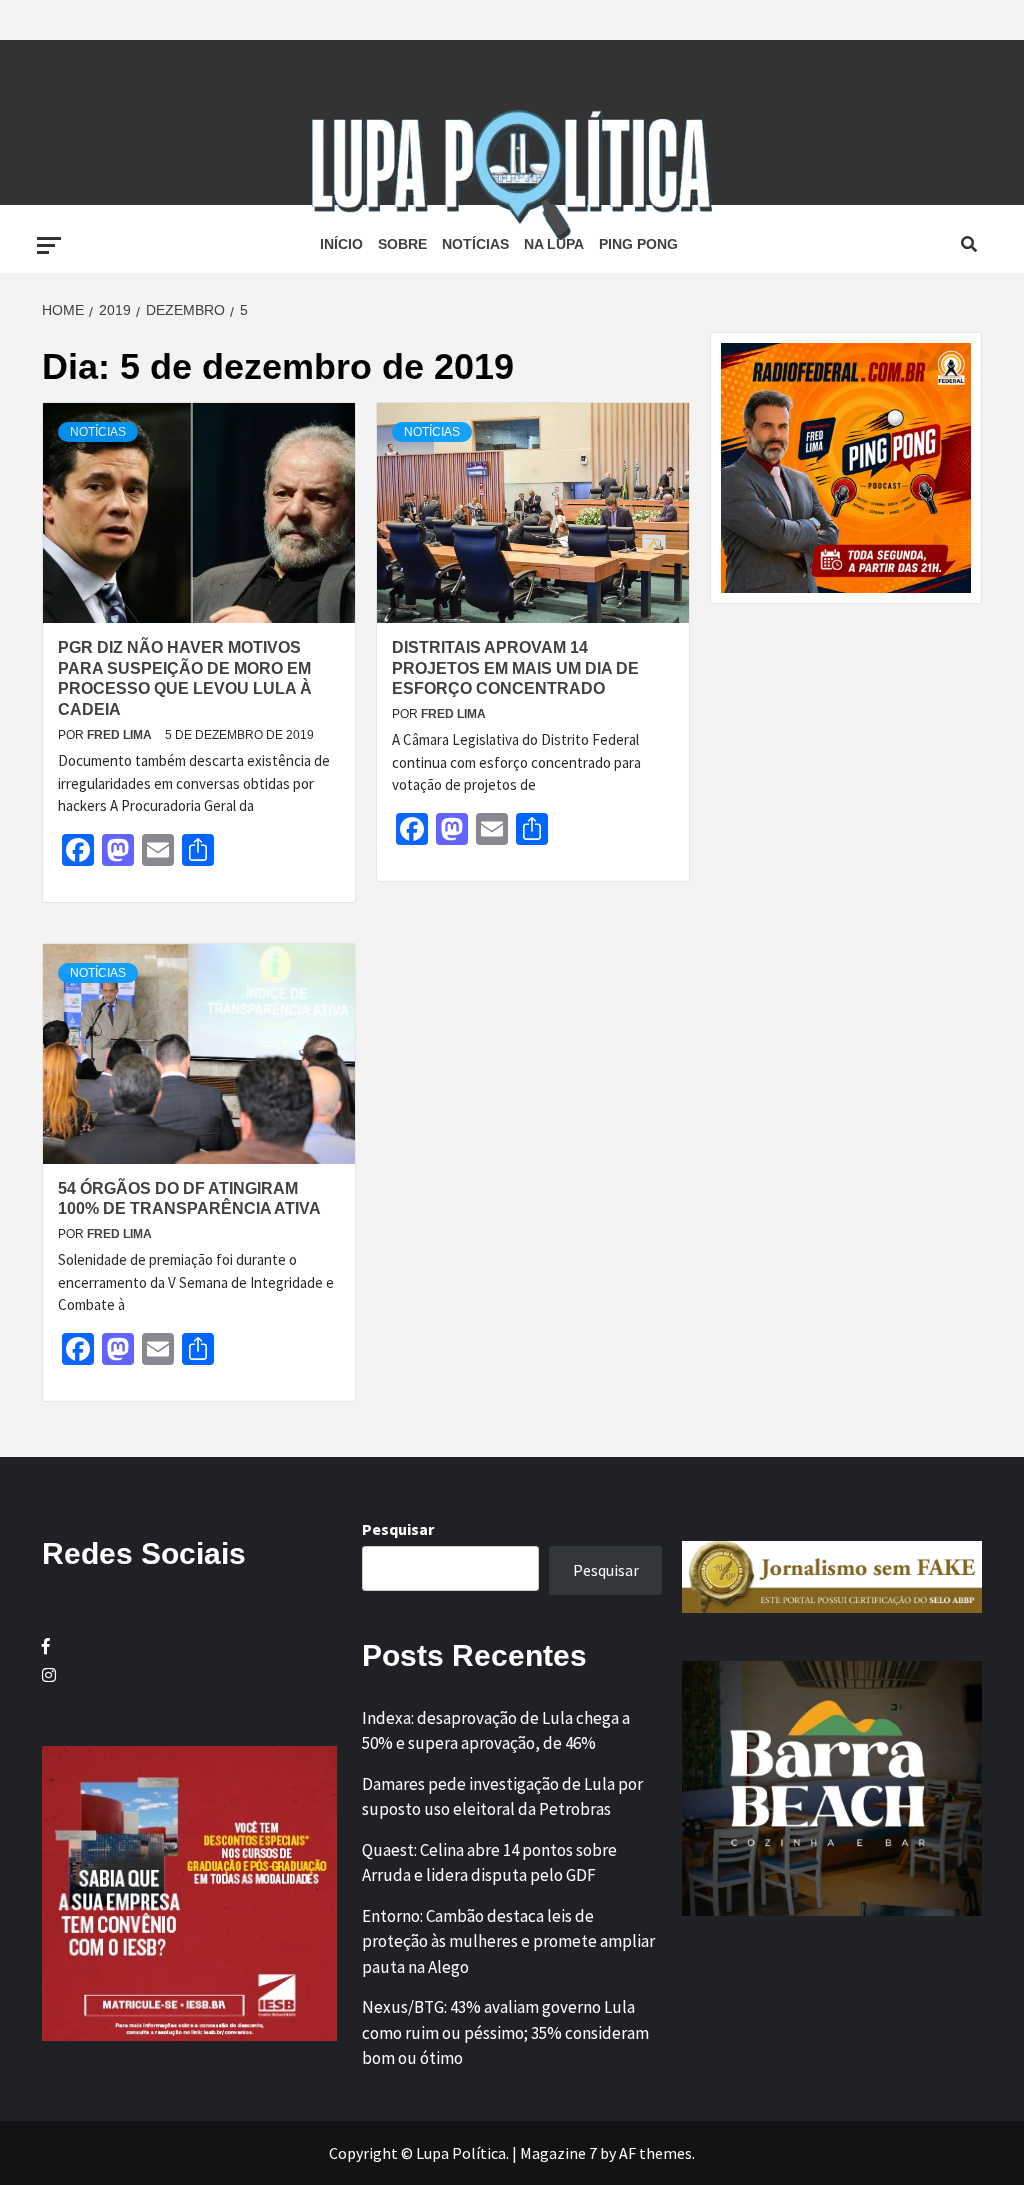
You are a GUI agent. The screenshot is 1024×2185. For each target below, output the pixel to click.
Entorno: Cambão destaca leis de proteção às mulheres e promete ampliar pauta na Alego (508, 1941)
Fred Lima (121, 735)
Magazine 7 (558, 2153)
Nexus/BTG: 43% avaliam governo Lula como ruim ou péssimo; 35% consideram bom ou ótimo (505, 2032)
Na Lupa (554, 244)
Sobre (402, 244)
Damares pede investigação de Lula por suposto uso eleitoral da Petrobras (502, 1797)
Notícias (475, 244)
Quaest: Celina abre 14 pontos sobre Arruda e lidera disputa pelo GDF (489, 1863)
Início (341, 244)
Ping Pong (638, 244)
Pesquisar (398, 1529)
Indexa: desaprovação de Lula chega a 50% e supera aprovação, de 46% (496, 1731)
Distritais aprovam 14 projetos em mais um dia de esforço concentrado (515, 668)
